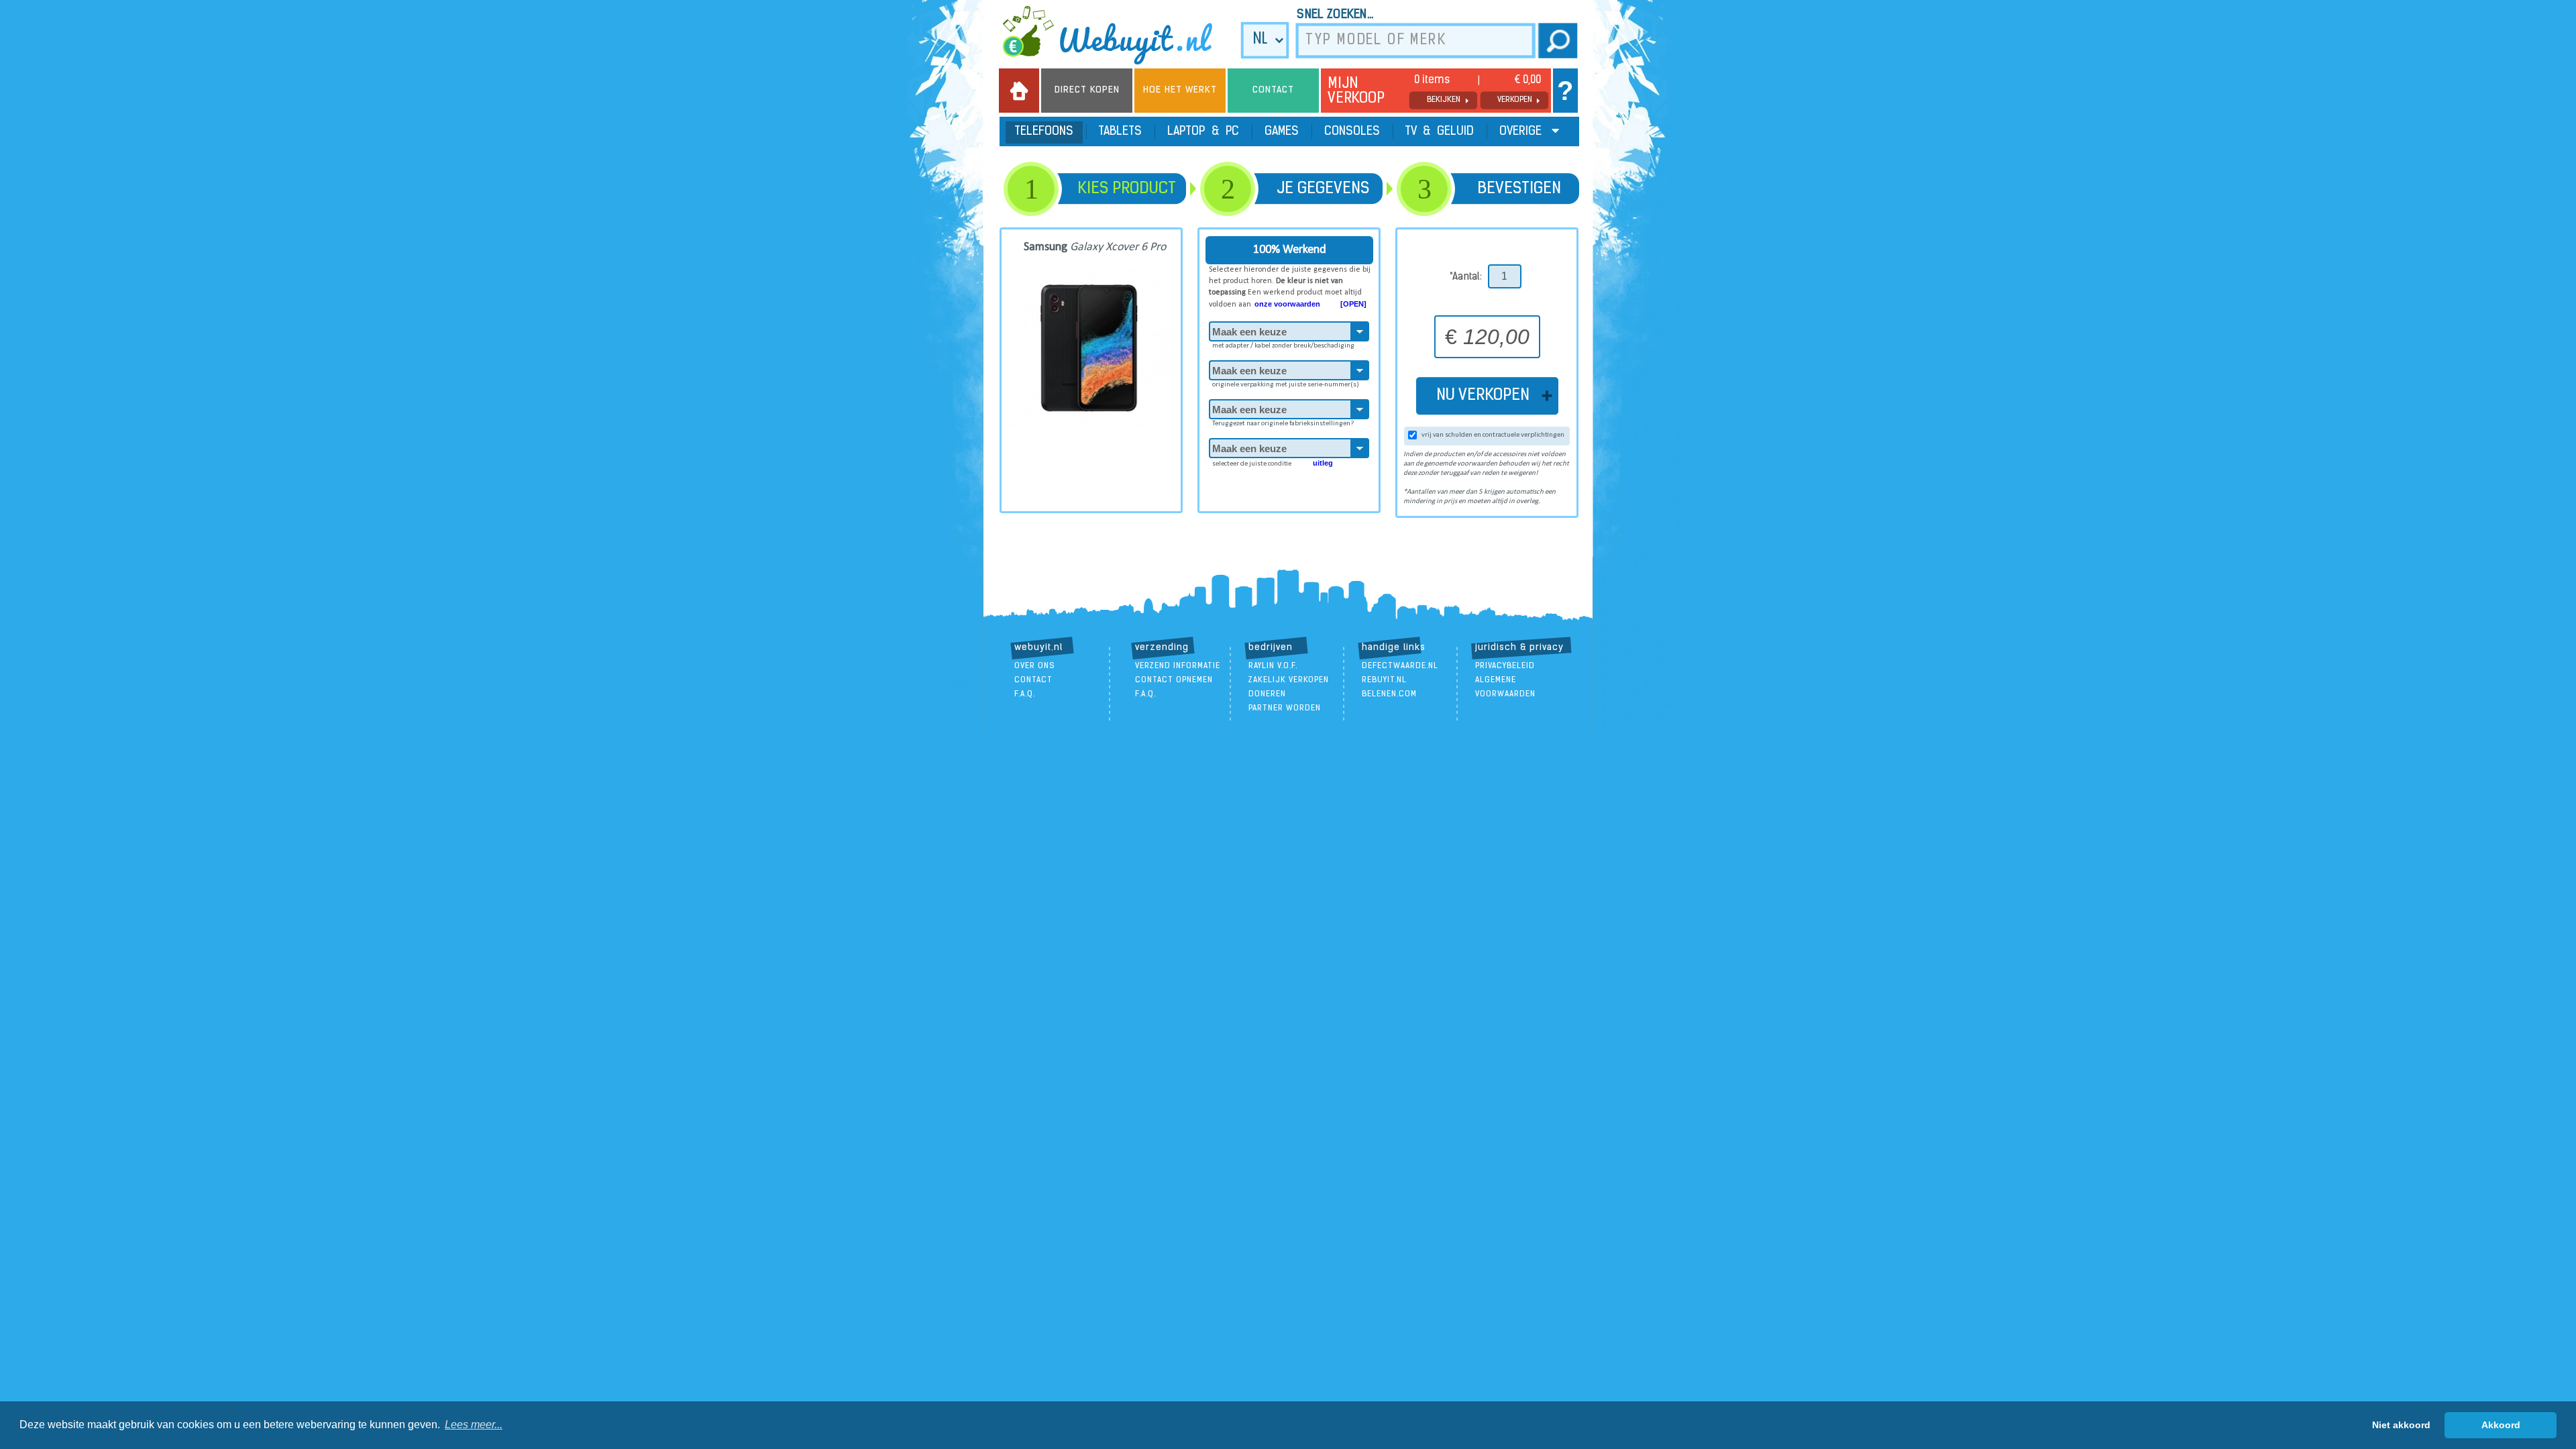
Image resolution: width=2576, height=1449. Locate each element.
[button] (474, 1425)
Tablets (1120, 132)
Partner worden (1285, 708)
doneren (1267, 694)
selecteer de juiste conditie (1273, 463)
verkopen (1515, 100)
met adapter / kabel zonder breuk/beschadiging (1283, 346)
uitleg (1323, 463)
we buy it (1116, 35)
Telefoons (1044, 132)
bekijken (1444, 100)
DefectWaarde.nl (1400, 666)
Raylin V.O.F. (1273, 666)
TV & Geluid (1440, 132)
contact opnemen (1174, 680)
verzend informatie (1178, 666)
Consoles (1352, 132)
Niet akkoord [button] (2401, 1425)
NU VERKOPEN (1487, 396)
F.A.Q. (1025, 694)
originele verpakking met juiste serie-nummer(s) (1286, 385)
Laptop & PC (1203, 132)
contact (1033, 680)
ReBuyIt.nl (1384, 680)
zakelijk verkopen (1289, 680)
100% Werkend (1290, 250)
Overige (1522, 132)
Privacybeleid (1505, 666)
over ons (1035, 666)
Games (1282, 132)
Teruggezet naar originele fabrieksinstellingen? (1283, 424)
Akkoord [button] (2501, 1425)
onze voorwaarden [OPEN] (1310, 304)
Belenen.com (1389, 694)
